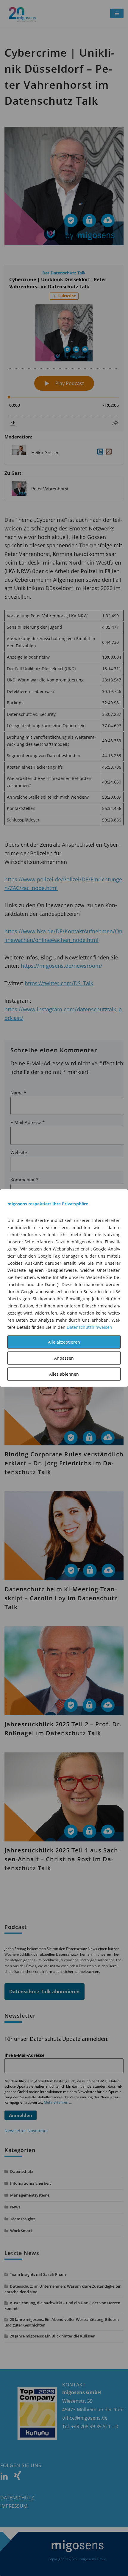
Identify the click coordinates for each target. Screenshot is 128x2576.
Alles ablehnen (64, 1374)
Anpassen (64, 1358)
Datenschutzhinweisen (89, 1327)
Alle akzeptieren (64, 1342)
